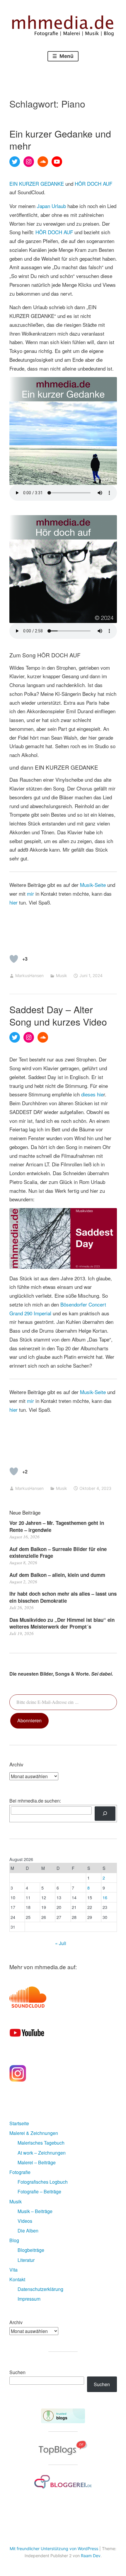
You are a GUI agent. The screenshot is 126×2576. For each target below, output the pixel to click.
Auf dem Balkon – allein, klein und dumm (57, 1575)
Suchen (17, 2372)
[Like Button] (14, 959)
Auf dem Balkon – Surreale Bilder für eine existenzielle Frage (58, 1552)
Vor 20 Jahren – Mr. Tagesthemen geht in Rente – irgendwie (57, 1526)
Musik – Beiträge (35, 2211)
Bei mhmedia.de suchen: (35, 1801)
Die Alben (28, 2231)
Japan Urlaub (51, 206)
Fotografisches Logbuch (43, 2182)
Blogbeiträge (31, 2250)
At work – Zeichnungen (42, 2153)
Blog (14, 2240)
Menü (66, 56)
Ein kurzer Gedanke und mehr (60, 140)
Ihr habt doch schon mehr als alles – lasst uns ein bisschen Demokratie (63, 1597)
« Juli (61, 1943)
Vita (13, 2270)
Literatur (26, 2260)
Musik (62, 975)
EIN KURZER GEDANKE (37, 184)
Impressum (29, 2299)
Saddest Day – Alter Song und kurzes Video (58, 1015)
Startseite (19, 2123)
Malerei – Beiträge (37, 2162)
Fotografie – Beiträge (39, 2191)
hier (13, 1410)
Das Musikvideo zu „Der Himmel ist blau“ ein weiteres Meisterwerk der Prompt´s (62, 1623)
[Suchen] (105, 1814)
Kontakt (17, 2279)
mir (30, 893)
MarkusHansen (29, 975)
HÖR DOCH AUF (93, 184)
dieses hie (92, 1094)
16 (105, 1897)
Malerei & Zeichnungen (34, 2133)
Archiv (16, 2322)
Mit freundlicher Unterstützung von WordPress (54, 2549)
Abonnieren (29, 1720)
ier (15, 902)
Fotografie (20, 2172)
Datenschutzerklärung (40, 2289)
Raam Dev (91, 2556)
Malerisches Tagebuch (41, 2143)
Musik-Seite (92, 885)
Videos (25, 2221)
